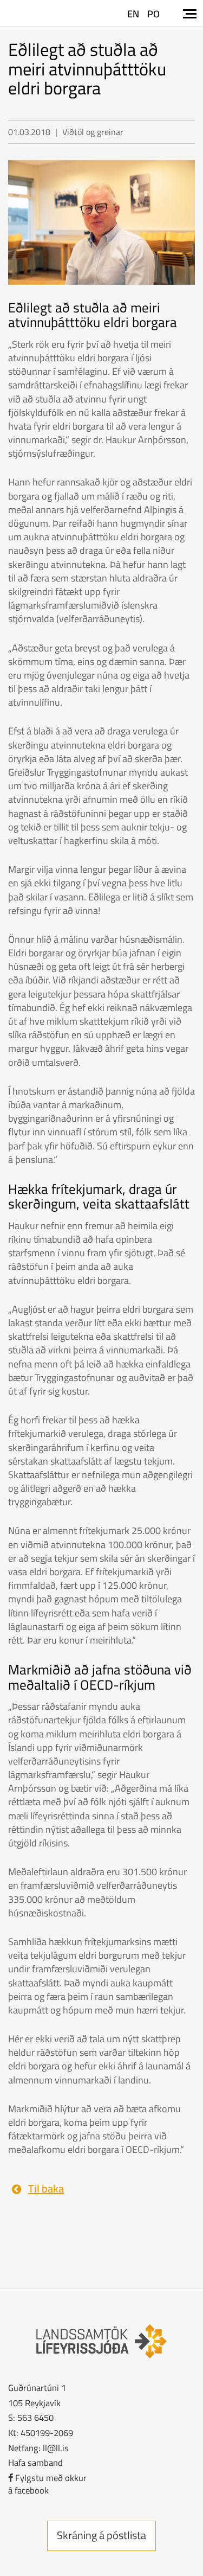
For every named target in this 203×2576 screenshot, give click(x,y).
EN (133, 14)
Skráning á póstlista (101, 2535)
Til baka (46, 2188)
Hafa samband (35, 2462)
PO (153, 14)
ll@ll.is (56, 2448)
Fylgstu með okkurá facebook (47, 2484)
